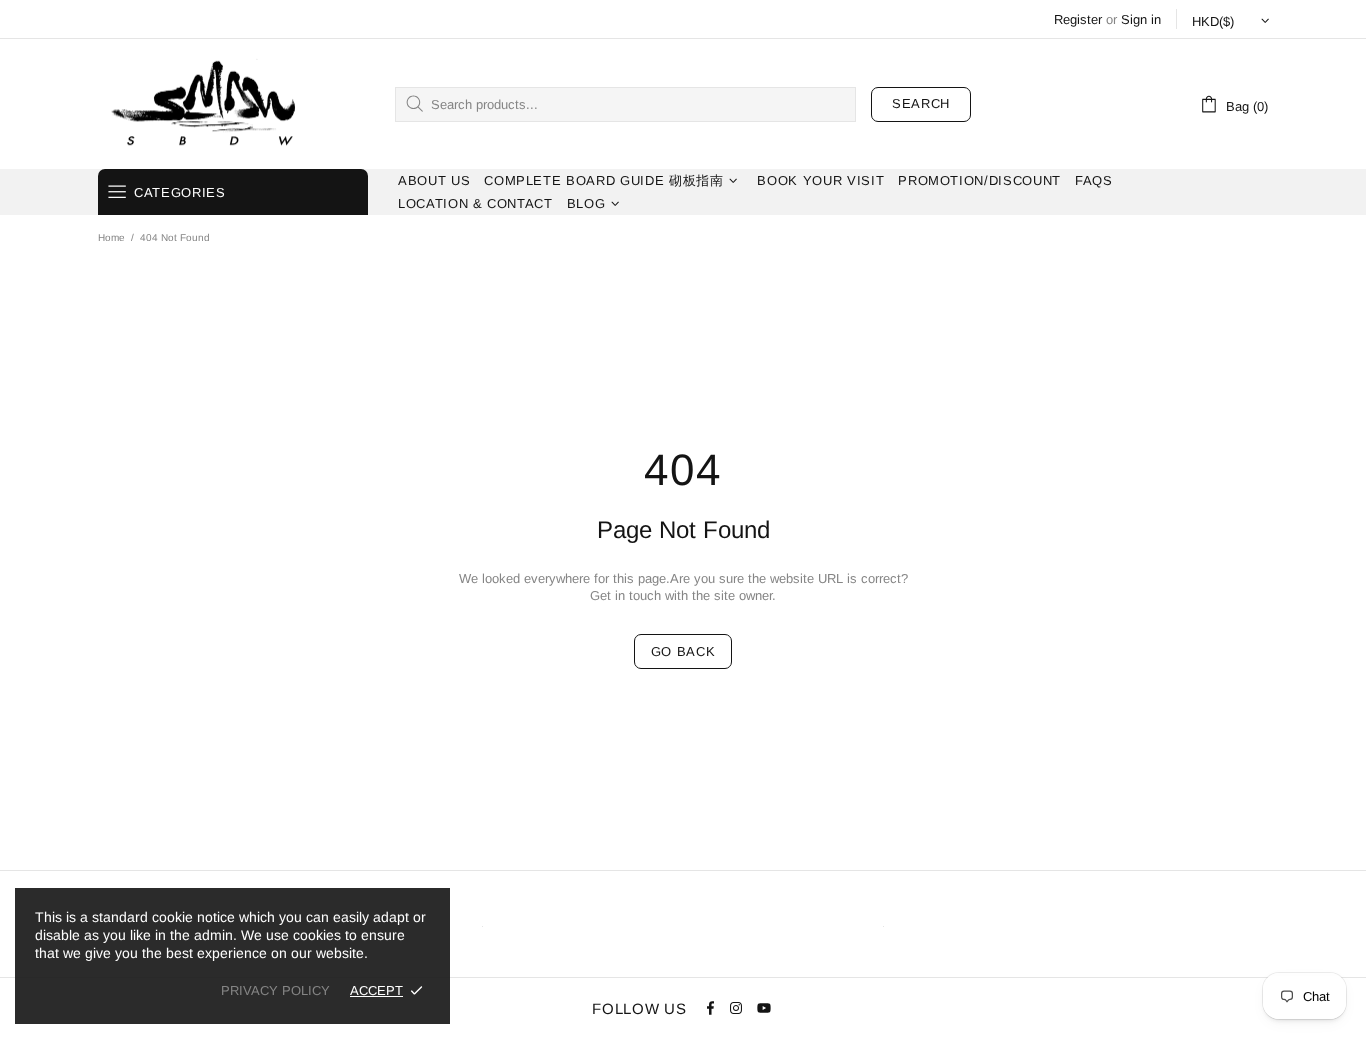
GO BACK (683, 651)
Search (921, 103)
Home (111, 237)
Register (1078, 19)
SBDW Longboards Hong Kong (210, 104)
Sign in (1141, 19)
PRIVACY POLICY (275, 990)
